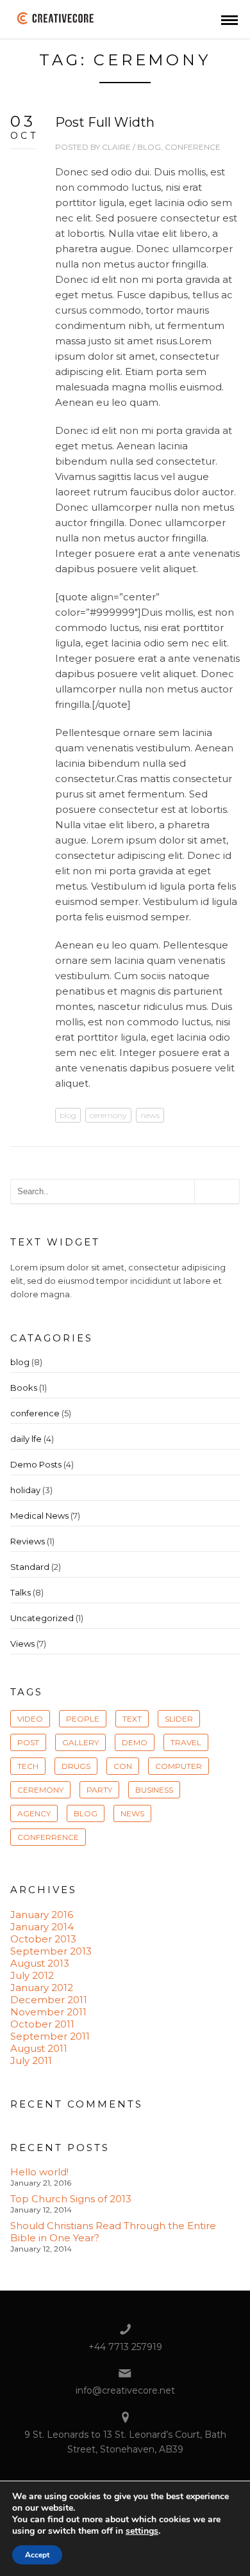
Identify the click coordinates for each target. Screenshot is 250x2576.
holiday (25, 1490)
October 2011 (42, 2024)
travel (186, 1742)
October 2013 (43, 1939)
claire (116, 147)
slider (179, 1719)
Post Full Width (105, 122)
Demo (135, 1742)
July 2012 (32, 1975)
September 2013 (51, 1951)
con (123, 1766)
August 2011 (39, 2048)
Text (132, 1719)
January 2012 (42, 1988)
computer (179, 1766)
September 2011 (50, 2036)
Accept (37, 2555)
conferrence (48, 1837)
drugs (76, 1766)
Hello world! (39, 2172)
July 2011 (31, 2060)
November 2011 (48, 2012)
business (154, 1790)
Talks (21, 1592)
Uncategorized (42, 1618)
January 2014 (42, 1927)
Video (30, 1719)
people (83, 1719)
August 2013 (40, 1963)
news (150, 1115)
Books (24, 1388)
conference (193, 147)
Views (22, 1644)
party (99, 1790)
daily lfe (26, 1439)
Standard (30, 1567)
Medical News (39, 1516)
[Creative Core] (57, 18)
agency (34, 1813)
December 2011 (49, 2000)
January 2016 (42, 1915)
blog (149, 147)
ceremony (108, 1115)
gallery (80, 1742)
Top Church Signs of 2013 (71, 2199)
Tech (28, 1766)
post (28, 1742)
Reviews (28, 1541)
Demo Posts (36, 1464)
